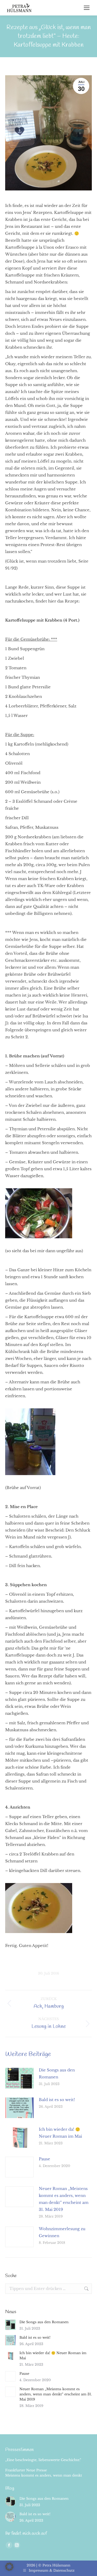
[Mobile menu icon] (87, 8)
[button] (9, 2567)
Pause (44, 2159)
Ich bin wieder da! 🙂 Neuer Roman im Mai (60, 2133)
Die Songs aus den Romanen (57, 2073)
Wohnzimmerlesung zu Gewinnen (62, 2232)
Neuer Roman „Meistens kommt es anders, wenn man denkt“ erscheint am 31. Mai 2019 (64, 2199)
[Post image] (19, 2078)
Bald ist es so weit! (57, 2100)
